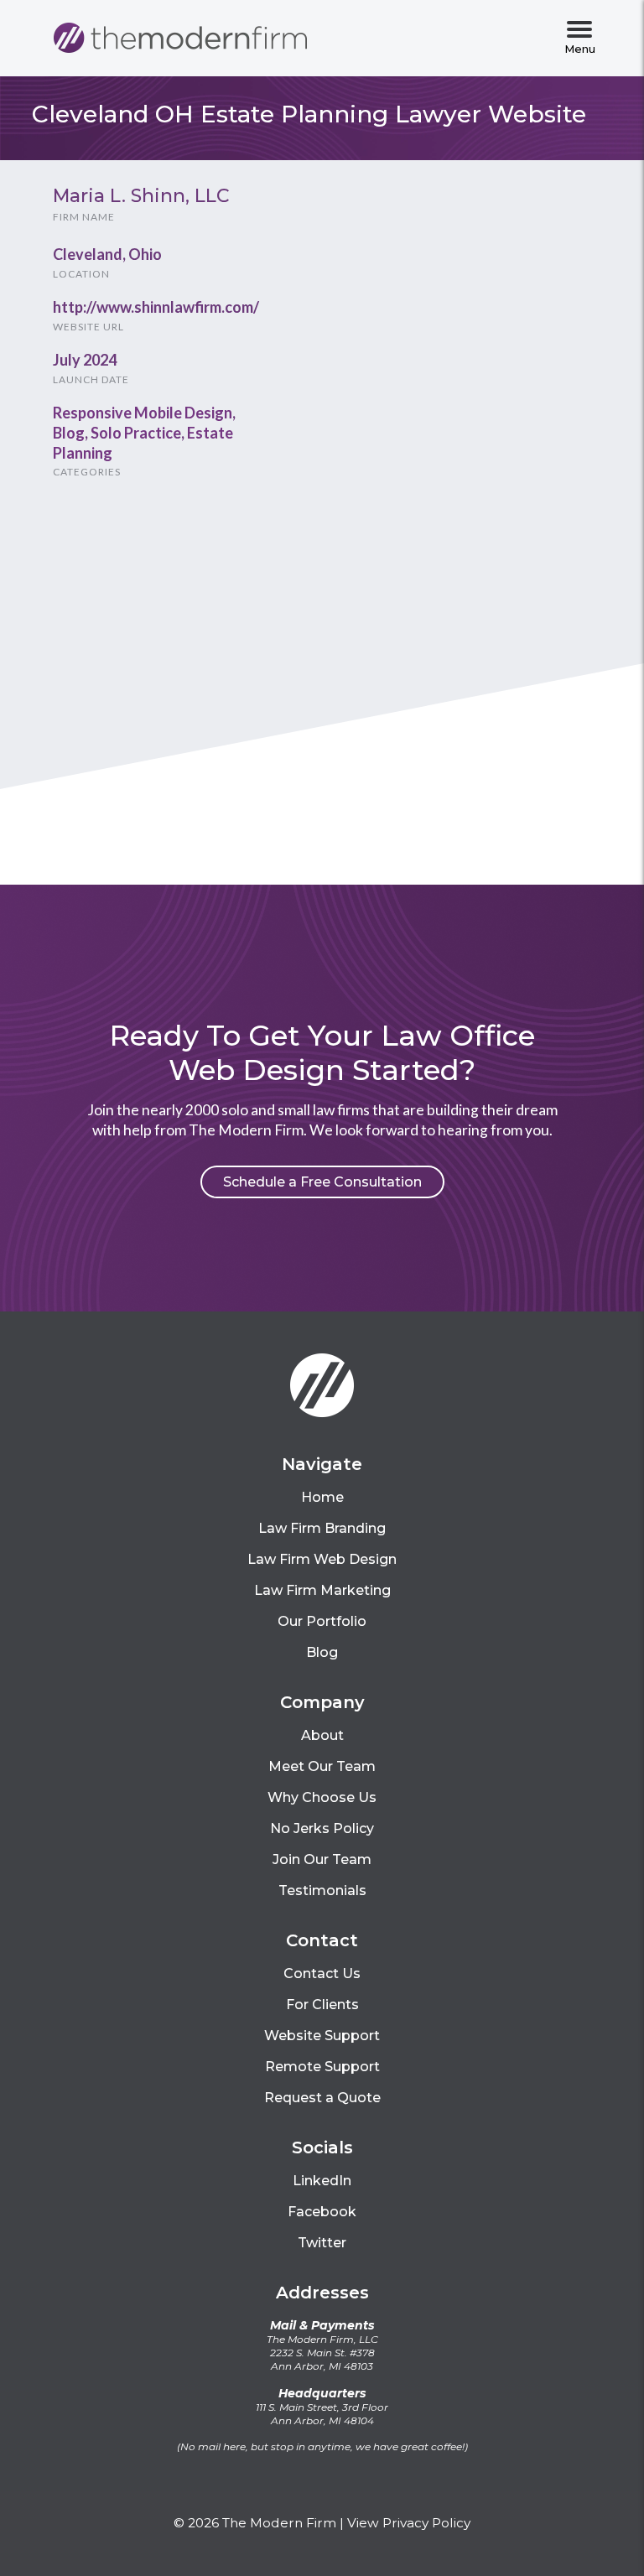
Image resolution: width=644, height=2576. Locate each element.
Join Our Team (322, 1859)
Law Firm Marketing (322, 1590)
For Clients (322, 2005)
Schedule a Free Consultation (322, 1182)
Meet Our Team (322, 1766)
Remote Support (322, 2067)
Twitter (322, 2243)
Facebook (322, 2212)
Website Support (322, 2036)
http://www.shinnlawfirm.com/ (156, 307)
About (322, 1735)
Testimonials (322, 1890)
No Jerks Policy (322, 1828)
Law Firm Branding (322, 1528)
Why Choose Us (322, 1797)
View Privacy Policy (409, 2523)
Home (322, 1497)
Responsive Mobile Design (143, 413)
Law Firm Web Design (322, 1559)
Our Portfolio (322, 1621)
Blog (69, 433)
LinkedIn (322, 2181)
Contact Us (322, 1974)
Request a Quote (322, 2098)
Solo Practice (136, 433)
